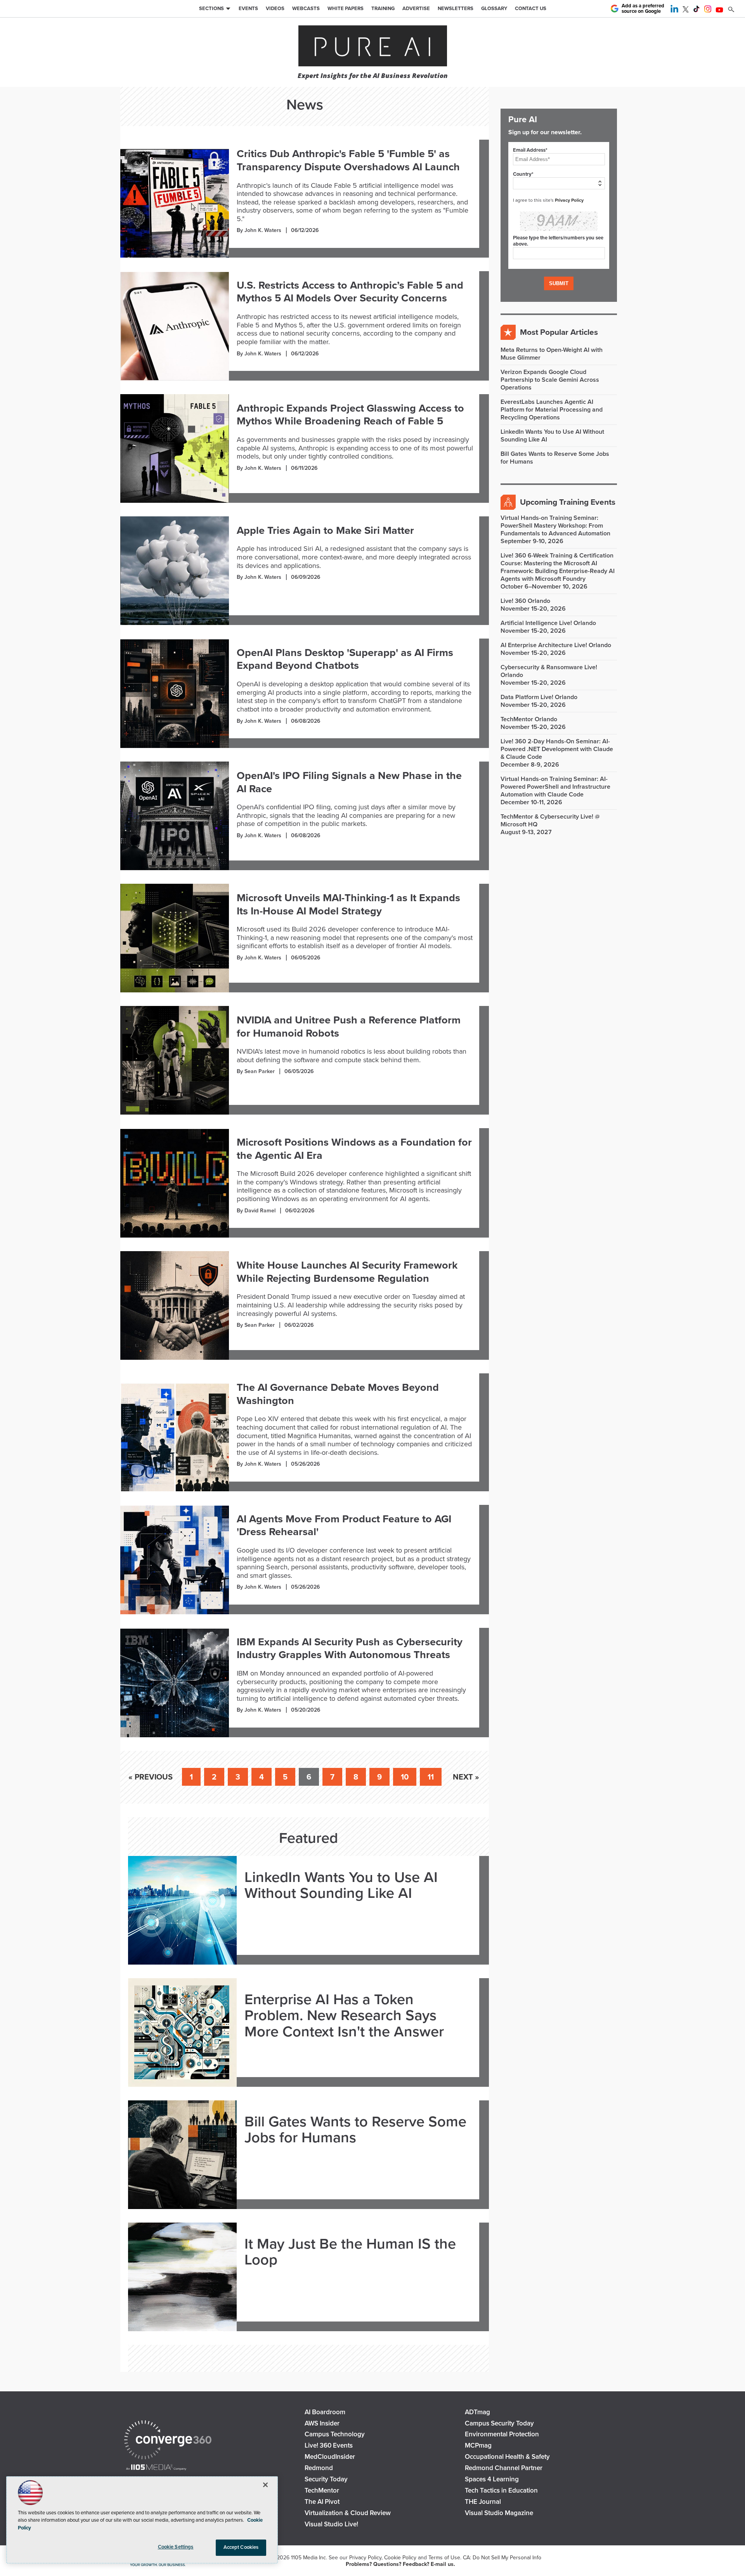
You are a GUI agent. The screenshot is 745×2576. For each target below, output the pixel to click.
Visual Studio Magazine (499, 2513)
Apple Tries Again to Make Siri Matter (325, 531)
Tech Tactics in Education (501, 2490)
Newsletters (456, 9)
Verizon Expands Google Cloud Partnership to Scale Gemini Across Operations (550, 380)
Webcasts (306, 9)
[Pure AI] (373, 47)
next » (466, 1777)
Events (248, 9)
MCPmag (478, 2445)
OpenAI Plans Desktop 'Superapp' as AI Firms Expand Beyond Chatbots (345, 659)
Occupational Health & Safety (507, 2457)
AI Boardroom (325, 2412)
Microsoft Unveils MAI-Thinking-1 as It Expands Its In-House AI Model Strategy (348, 905)
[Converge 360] (168, 2441)
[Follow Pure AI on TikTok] (696, 10)
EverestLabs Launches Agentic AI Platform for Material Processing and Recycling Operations (552, 410)
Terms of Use (444, 2558)
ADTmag (477, 2412)
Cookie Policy (400, 2558)
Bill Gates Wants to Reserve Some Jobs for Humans (355, 2130)
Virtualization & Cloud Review (348, 2513)
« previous (151, 1777)
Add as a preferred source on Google (643, 9)
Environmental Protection (502, 2434)
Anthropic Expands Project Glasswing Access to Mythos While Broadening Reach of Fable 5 (350, 415)
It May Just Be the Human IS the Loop (350, 2252)
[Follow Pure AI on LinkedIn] (674, 10)
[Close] (265, 2485)
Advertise (416, 9)
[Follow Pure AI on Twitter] (686, 10)
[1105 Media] (156, 2468)
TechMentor (322, 2490)
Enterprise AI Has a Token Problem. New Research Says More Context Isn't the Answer (344, 2016)
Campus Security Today (499, 2423)
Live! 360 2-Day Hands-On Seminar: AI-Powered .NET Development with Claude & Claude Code (557, 749)
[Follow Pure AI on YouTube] (719, 10)
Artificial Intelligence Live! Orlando (548, 623)
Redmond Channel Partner (504, 2468)
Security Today (326, 2479)
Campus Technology (335, 2434)
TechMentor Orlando (529, 719)
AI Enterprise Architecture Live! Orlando (556, 645)
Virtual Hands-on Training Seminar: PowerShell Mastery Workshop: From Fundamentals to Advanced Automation (555, 526)
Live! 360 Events (329, 2445)
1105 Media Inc (308, 2558)
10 (405, 1777)
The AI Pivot (322, 2502)
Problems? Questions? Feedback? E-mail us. (400, 2564)
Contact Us (531, 9)
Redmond (319, 2468)
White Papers (346, 9)
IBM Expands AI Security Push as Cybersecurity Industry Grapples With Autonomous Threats (350, 1649)
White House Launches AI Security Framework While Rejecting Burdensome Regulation (347, 1272)
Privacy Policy (569, 200)
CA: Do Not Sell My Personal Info (502, 2558)
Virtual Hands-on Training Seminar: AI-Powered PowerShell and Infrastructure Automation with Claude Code (555, 787)
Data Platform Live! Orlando (539, 697)
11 (431, 1777)
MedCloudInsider (330, 2457)
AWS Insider (322, 2423)
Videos (275, 9)
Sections (211, 9)
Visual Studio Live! (331, 2524)
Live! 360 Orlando (525, 601)
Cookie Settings (176, 2547)
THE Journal (483, 2502)
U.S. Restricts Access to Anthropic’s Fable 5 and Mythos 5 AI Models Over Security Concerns (350, 292)
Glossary (494, 9)
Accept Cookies (241, 2547)
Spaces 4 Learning (492, 2479)
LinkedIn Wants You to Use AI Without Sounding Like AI (341, 1886)
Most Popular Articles (559, 332)
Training (383, 9)
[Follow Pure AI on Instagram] (708, 10)
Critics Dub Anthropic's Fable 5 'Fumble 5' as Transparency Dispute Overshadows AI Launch (348, 160)
